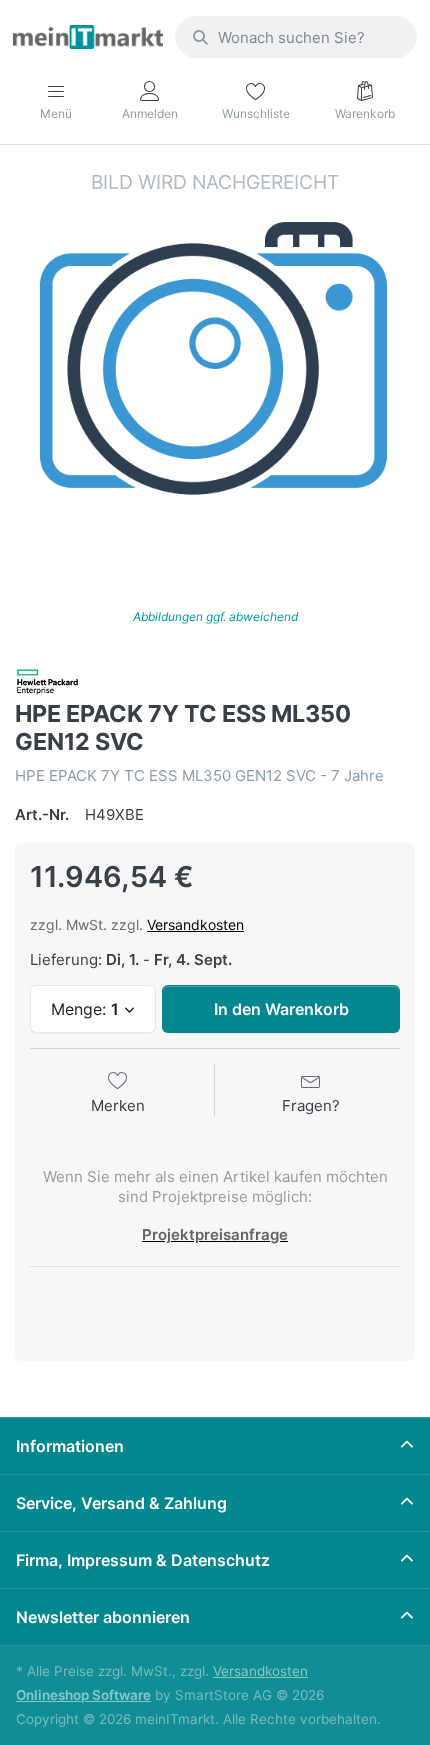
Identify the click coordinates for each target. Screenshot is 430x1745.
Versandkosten (195, 924)
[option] (215, 369)
